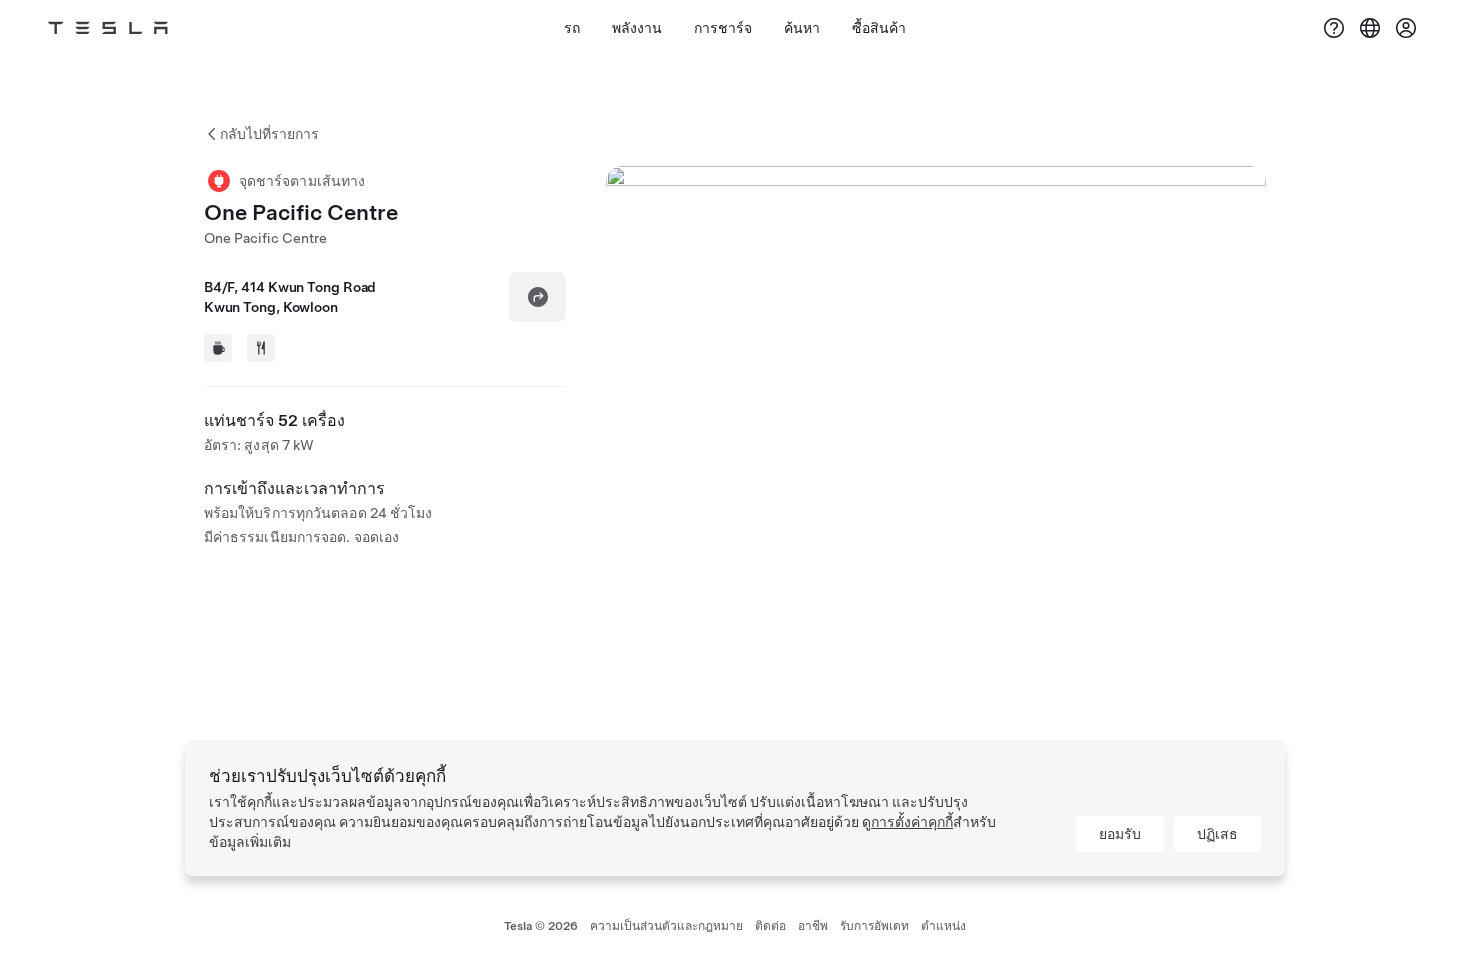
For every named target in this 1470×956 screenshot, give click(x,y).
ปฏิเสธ (1217, 834)
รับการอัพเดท (874, 926)
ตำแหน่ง (943, 926)
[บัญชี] (1406, 28)
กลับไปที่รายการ (269, 134)
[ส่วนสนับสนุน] (1334, 28)
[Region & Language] (1370, 28)
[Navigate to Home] (108, 28)
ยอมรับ (1120, 834)
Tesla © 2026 (541, 926)
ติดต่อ (770, 926)
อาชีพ (813, 926)
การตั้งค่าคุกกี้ (912, 822)
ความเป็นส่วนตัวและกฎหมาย (666, 926)
